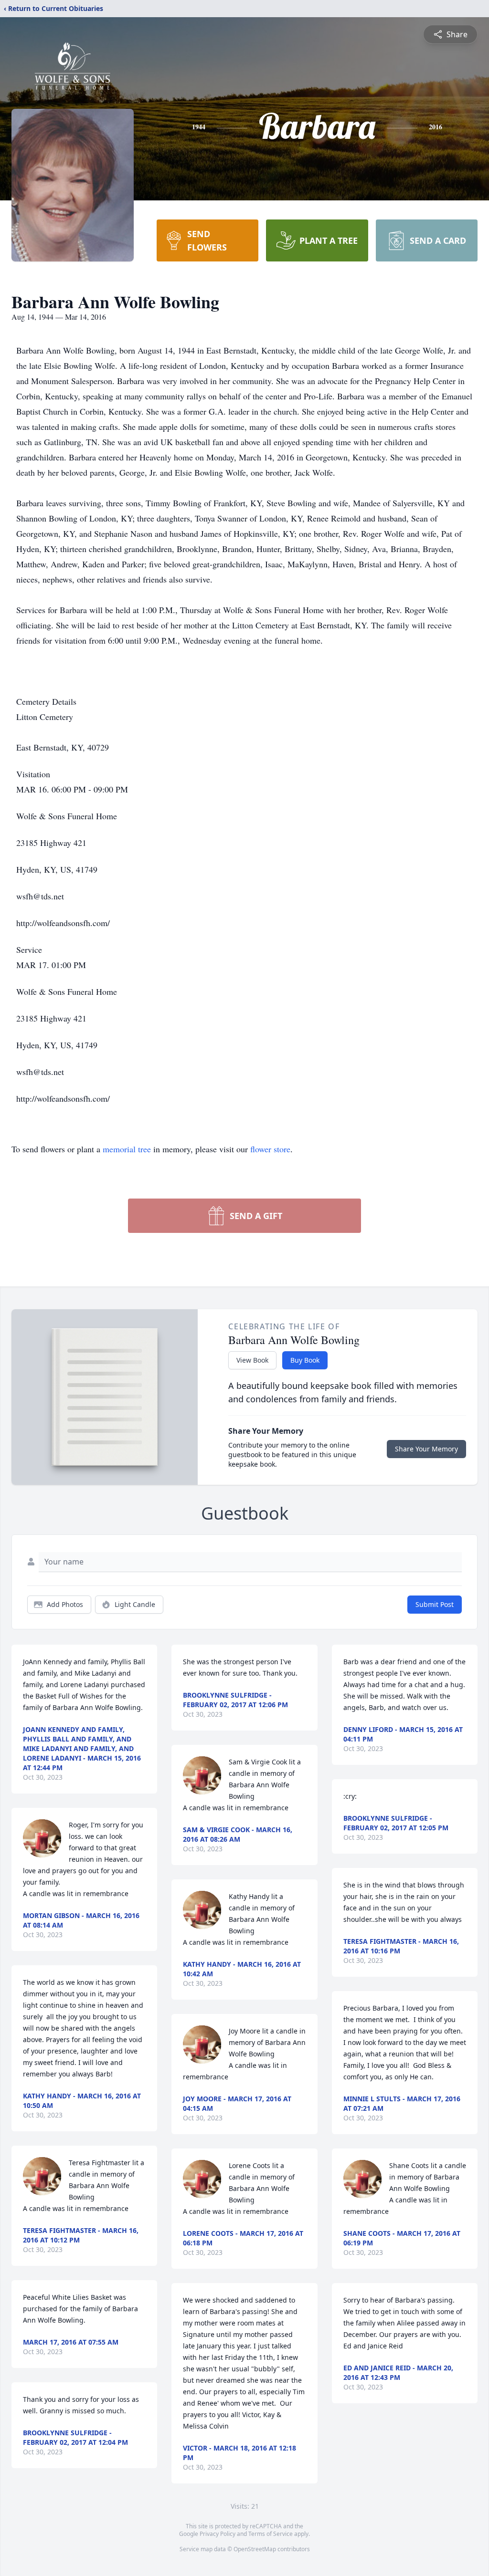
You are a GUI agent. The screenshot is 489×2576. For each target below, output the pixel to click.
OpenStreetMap (255, 2549)
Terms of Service (271, 2534)
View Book (252, 1360)
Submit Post (435, 1604)
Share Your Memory (426, 1449)
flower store (270, 1149)
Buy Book (305, 1360)
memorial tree (127, 1149)
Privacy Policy (218, 2534)
